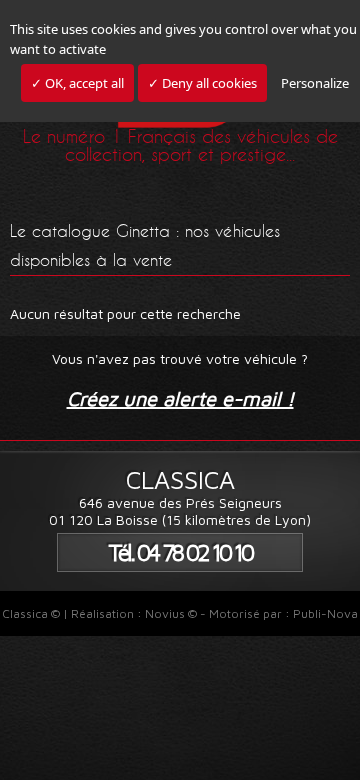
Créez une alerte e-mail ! (180, 398)
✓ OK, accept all (77, 83)
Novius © (171, 613)
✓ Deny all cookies (202, 83)
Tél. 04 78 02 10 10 (180, 552)
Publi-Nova (325, 613)
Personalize (315, 83)
